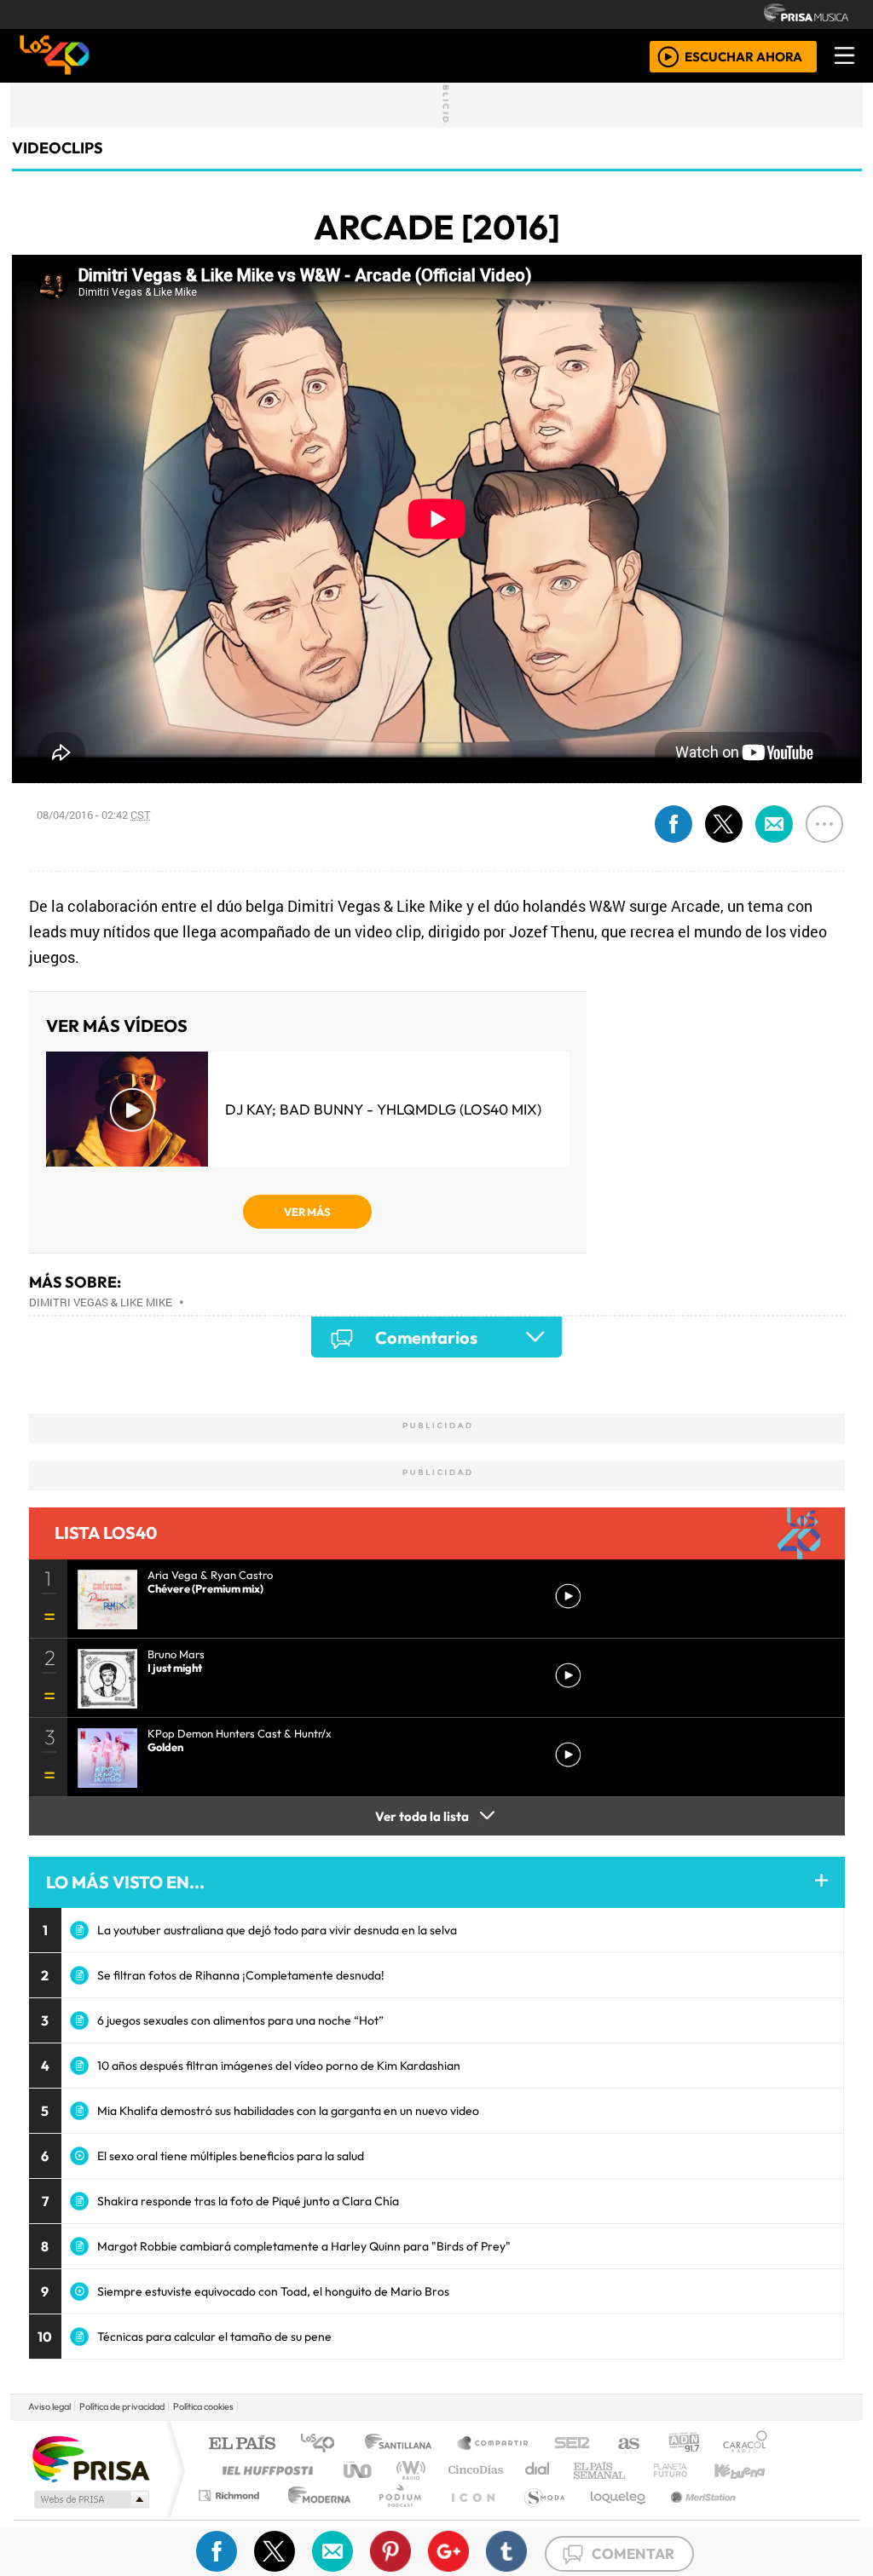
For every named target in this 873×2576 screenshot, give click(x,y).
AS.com (626, 2444)
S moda (539, 2517)
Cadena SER (572, 2444)
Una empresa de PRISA (90, 2458)
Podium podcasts (231, 2491)
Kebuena (748, 2470)
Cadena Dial (686, 2470)
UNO (359, 2470)
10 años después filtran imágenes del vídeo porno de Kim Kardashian (279, 2066)
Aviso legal (49, 2406)
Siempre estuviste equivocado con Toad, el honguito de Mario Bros (273, 2291)
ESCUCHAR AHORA (743, 56)
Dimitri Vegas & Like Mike (101, 1302)
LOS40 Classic (634, 2470)
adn (682, 2444)
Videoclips (58, 148)
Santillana (403, 2444)
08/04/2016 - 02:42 (94, 815)
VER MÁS (307, 1212)
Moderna (315, 2517)
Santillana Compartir (494, 2444)
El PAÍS (242, 2444)
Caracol (745, 2444)
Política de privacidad (122, 2406)
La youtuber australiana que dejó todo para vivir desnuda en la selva (277, 1930)
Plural (395, 2517)
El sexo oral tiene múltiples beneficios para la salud (231, 2156)
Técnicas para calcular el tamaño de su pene (214, 2337)
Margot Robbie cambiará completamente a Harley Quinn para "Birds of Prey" (304, 2246)
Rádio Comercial (770, 2517)
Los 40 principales (324, 2444)
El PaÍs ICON (470, 2517)
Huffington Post (264, 2470)
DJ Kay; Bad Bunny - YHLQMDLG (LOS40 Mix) (383, 1109)
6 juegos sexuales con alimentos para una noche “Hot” (240, 2020)
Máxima (584, 2470)
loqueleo (612, 2517)
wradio (408, 2470)
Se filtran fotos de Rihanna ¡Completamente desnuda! (241, 1975)
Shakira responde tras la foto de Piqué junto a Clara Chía (248, 2201)
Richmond (231, 2517)
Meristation (694, 2517)
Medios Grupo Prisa (90, 2499)
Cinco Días (473, 2470)
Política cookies (203, 2406)
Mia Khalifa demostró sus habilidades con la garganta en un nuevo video (288, 2111)
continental (538, 2470)
